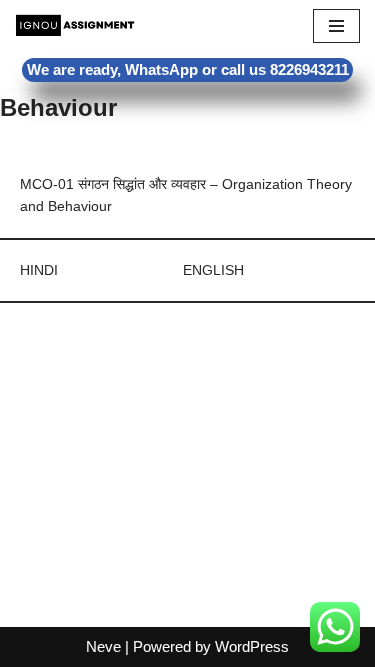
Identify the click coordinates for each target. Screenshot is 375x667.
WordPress (252, 646)
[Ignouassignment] (75, 25)
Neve (103, 646)
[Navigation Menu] (336, 26)
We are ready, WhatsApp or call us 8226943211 (188, 69)
